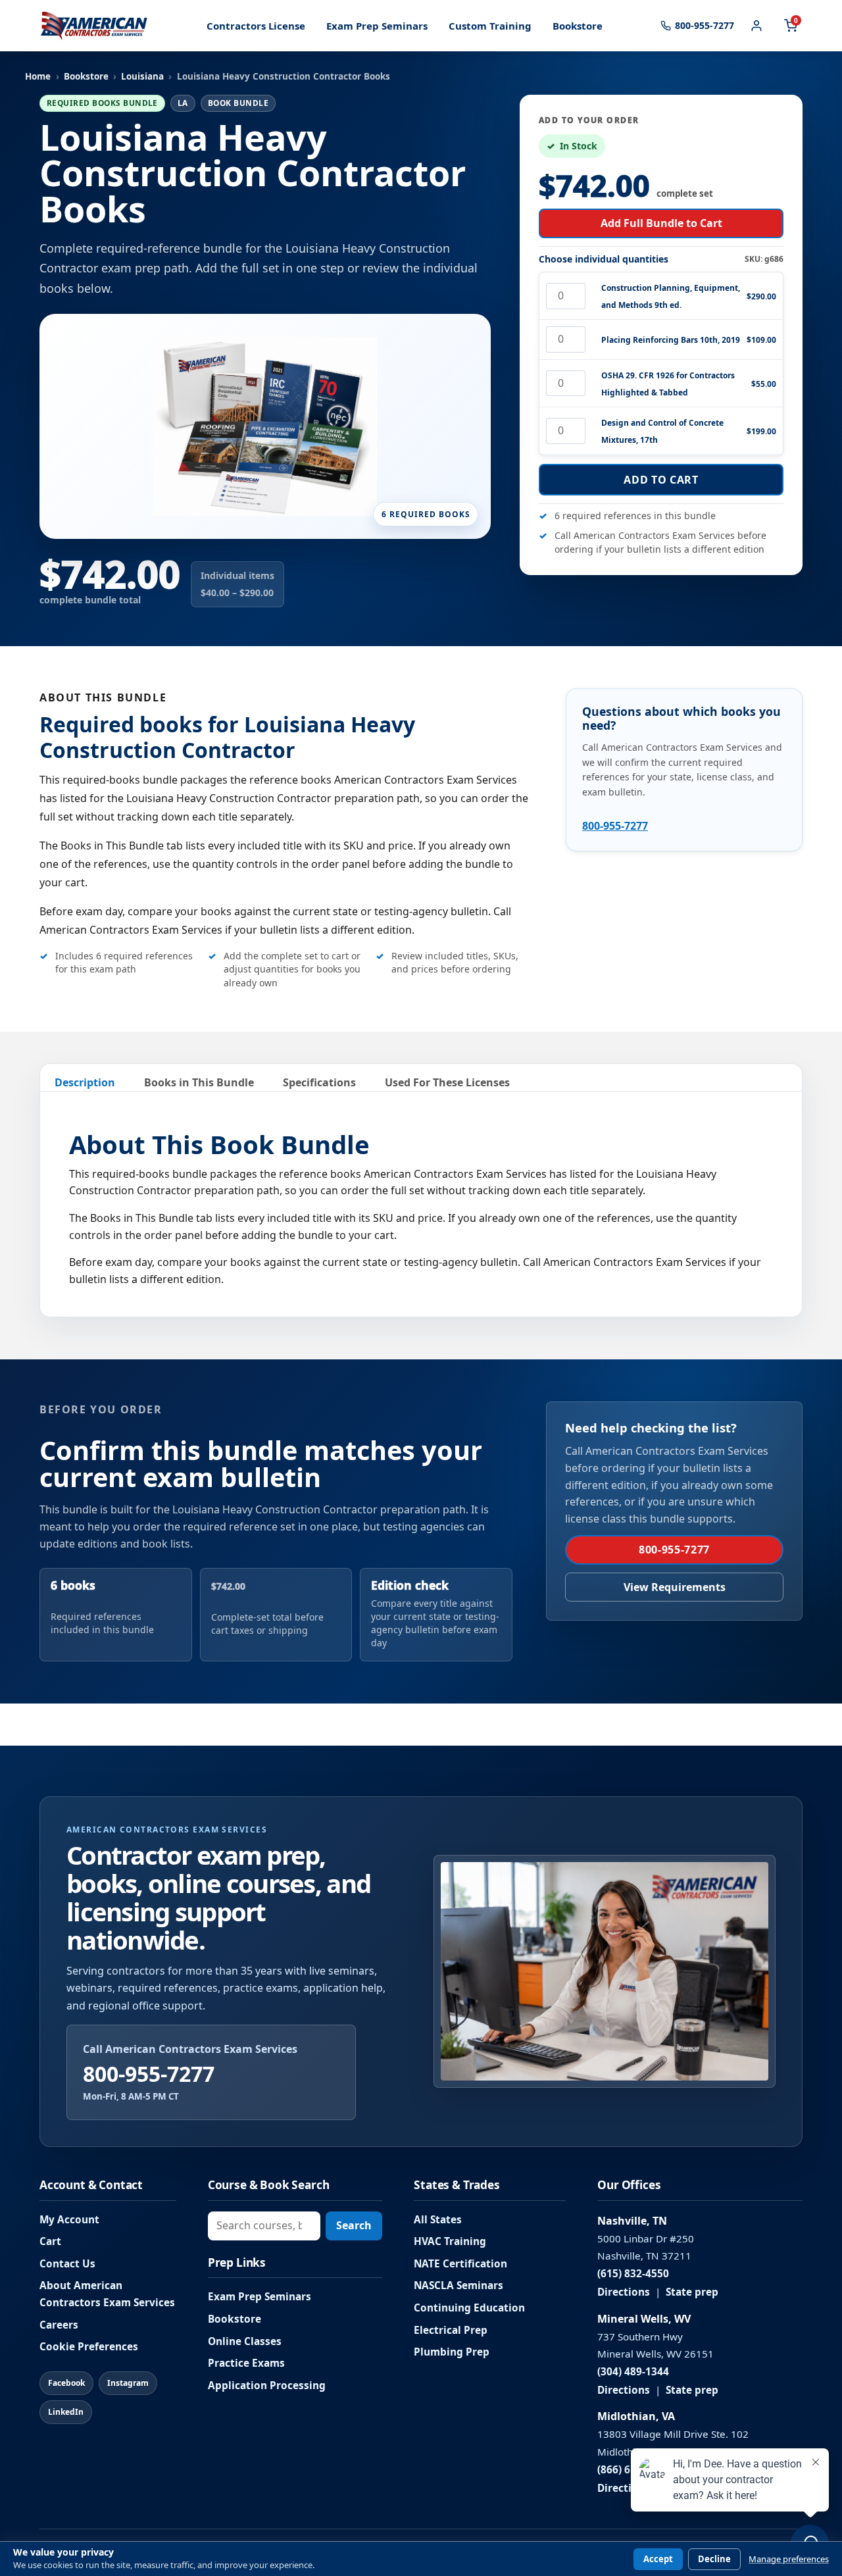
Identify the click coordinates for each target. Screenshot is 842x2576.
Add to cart (661, 480)
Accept (658, 2559)
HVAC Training (450, 2241)
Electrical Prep (451, 2330)
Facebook (66, 2383)
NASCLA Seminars (458, 2286)
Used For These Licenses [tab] (447, 1082)
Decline (714, 2559)
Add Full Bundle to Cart (661, 223)
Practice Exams (246, 2363)
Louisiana (142, 76)
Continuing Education (469, 2308)
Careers (59, 2325)
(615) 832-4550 (633, 2274)
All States (438, 2220)
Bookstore (578, 26)
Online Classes (245, 2341)
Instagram (128, 2383)
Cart (50, 2241)
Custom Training (490, 26)
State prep (692, 2292)
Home (38, 76)
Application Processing (267, 2386)
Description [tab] (85, 1082)
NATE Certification (460, 2264)
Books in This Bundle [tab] (199, 1082)
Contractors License (256, 26)
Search (354, 2225)
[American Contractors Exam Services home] (94, 26)
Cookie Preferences (89, 2347)
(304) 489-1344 (633, 2372)
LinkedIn (66, 2412)
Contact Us (67, 2264)
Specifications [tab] (319, 1082)
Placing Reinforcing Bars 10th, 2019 (671, 340)
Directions (624, 2292)
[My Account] (756, 26)
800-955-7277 (615, 826)
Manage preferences (789, 2559)
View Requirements (675, 1587)
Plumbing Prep (452, 2352)
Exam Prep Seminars (377, 26)
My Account (69, 2220)
